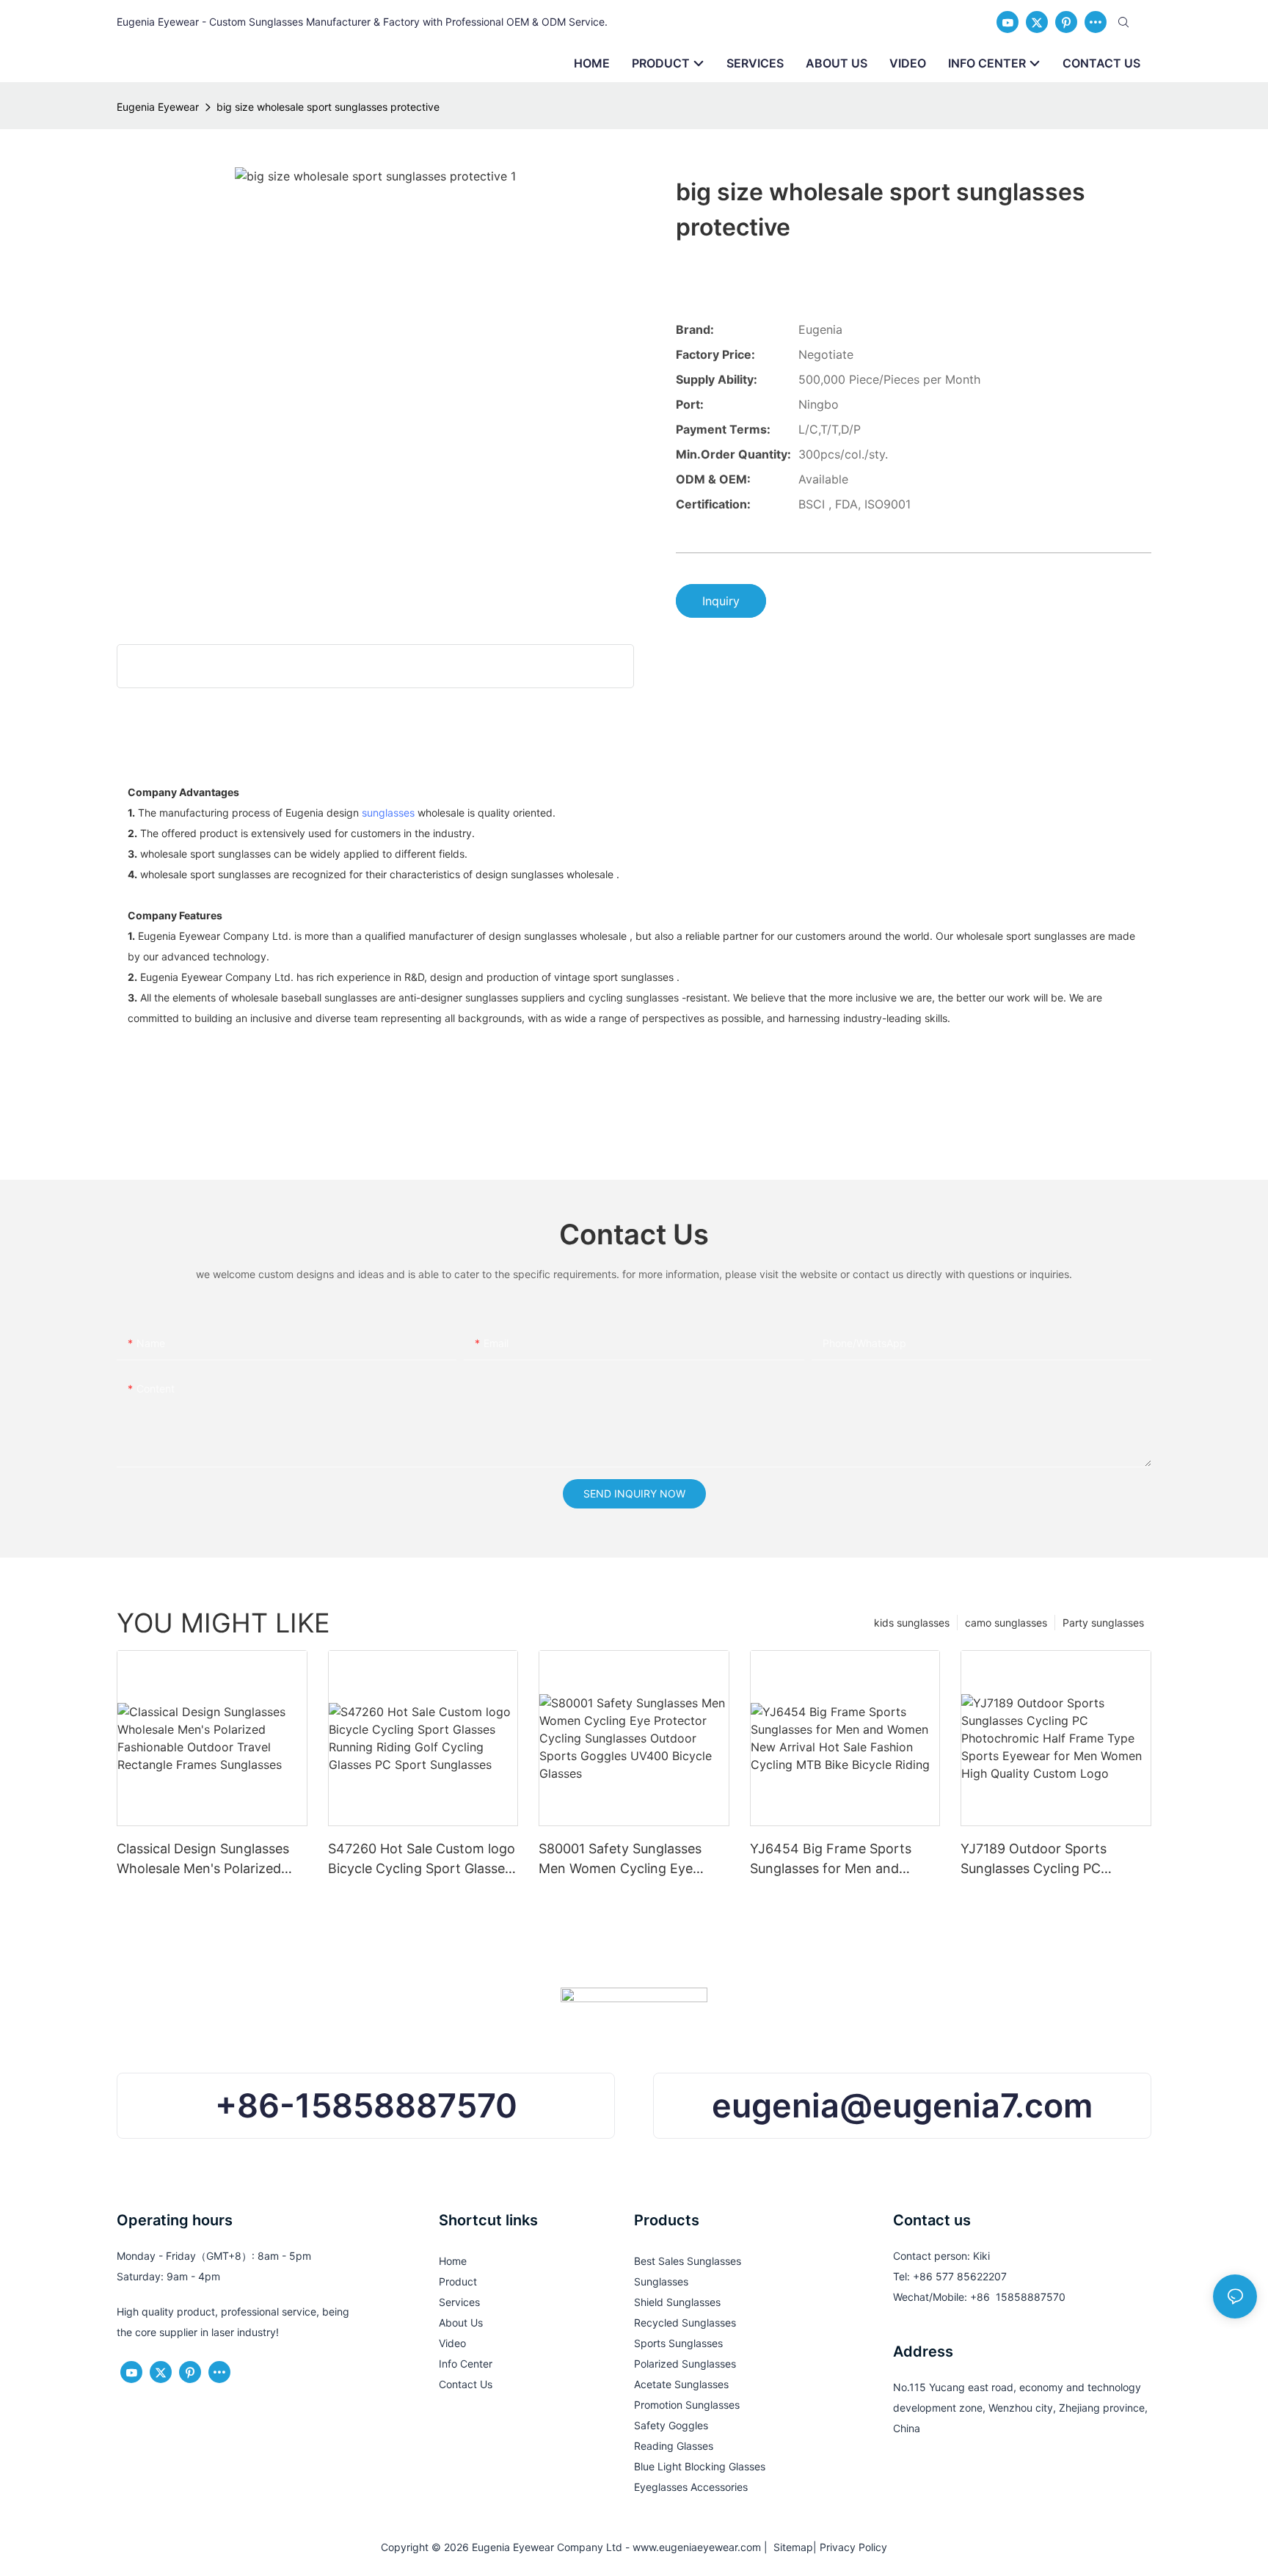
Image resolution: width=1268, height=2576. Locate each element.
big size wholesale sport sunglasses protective (328, 107)
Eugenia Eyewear (158, 107)
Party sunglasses (1103, 1623)
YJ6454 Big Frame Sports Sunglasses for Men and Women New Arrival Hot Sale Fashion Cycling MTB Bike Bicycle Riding (839, 1860)
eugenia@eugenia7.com (902, 2105)
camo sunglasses (1006, 1623)
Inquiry (721, 601)
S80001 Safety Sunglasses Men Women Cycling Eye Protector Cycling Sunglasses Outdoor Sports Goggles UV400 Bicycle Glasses (630, 1860)
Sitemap (790, 2547)
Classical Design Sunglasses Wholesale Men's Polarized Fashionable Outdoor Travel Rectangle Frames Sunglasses (209, 1860)
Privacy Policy (853, 2547)
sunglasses (388, 813)
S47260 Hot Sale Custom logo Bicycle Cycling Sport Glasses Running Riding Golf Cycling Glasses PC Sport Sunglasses (422, 1860)
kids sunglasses (912, 1623)
